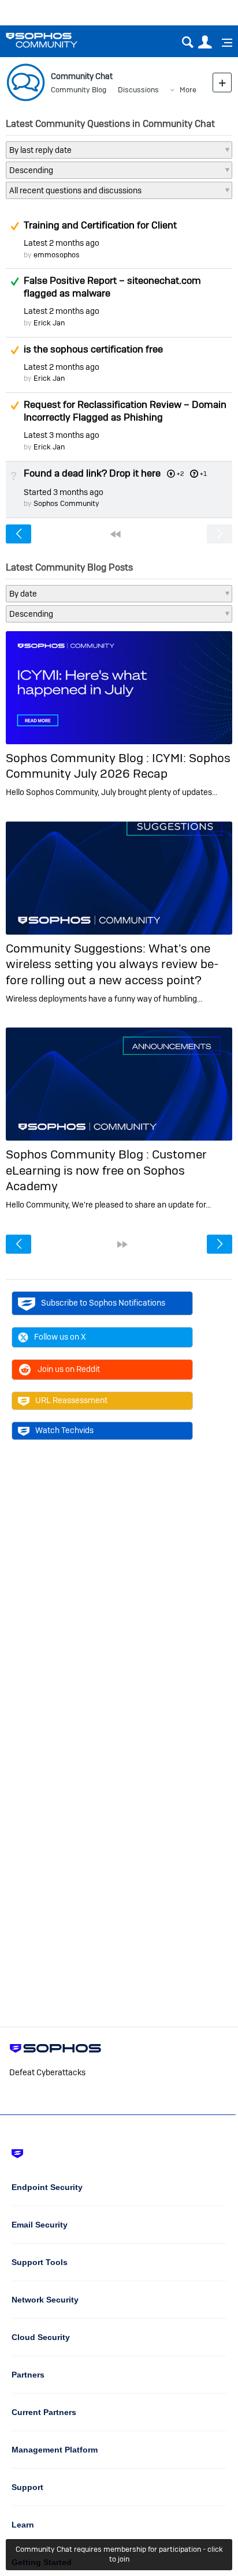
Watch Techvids (64, 1430)
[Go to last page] (122, 1244)
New (222, 82)
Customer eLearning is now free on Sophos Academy (106, 1170)
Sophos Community (66, 503)
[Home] (56, 40)
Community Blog (79, 90)
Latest (62, 243)
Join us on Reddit (69, 1369)
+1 (203, 474)
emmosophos (57, 255)
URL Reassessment (71, 1400)
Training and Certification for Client (100, 225)
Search (187, 42)
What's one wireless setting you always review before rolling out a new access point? (112, 964)
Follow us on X (60, 1337)
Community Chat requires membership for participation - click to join (119, 2554)
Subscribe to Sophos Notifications (103, 1303)
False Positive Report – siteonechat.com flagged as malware (112, 287)
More (188, 90)
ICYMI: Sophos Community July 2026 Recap (118, 766)
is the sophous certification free (93, 349)
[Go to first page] (116, 534)
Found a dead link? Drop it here (92, 473)
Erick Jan (49, 323)
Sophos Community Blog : (79, 758)
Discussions (138, 90)
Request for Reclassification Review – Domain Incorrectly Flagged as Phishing (125, 411)
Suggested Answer (14, 226)
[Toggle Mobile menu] (223, 43)
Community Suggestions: (77, 948)
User (205, 42)
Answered (14, 282)
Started (64, 492)
